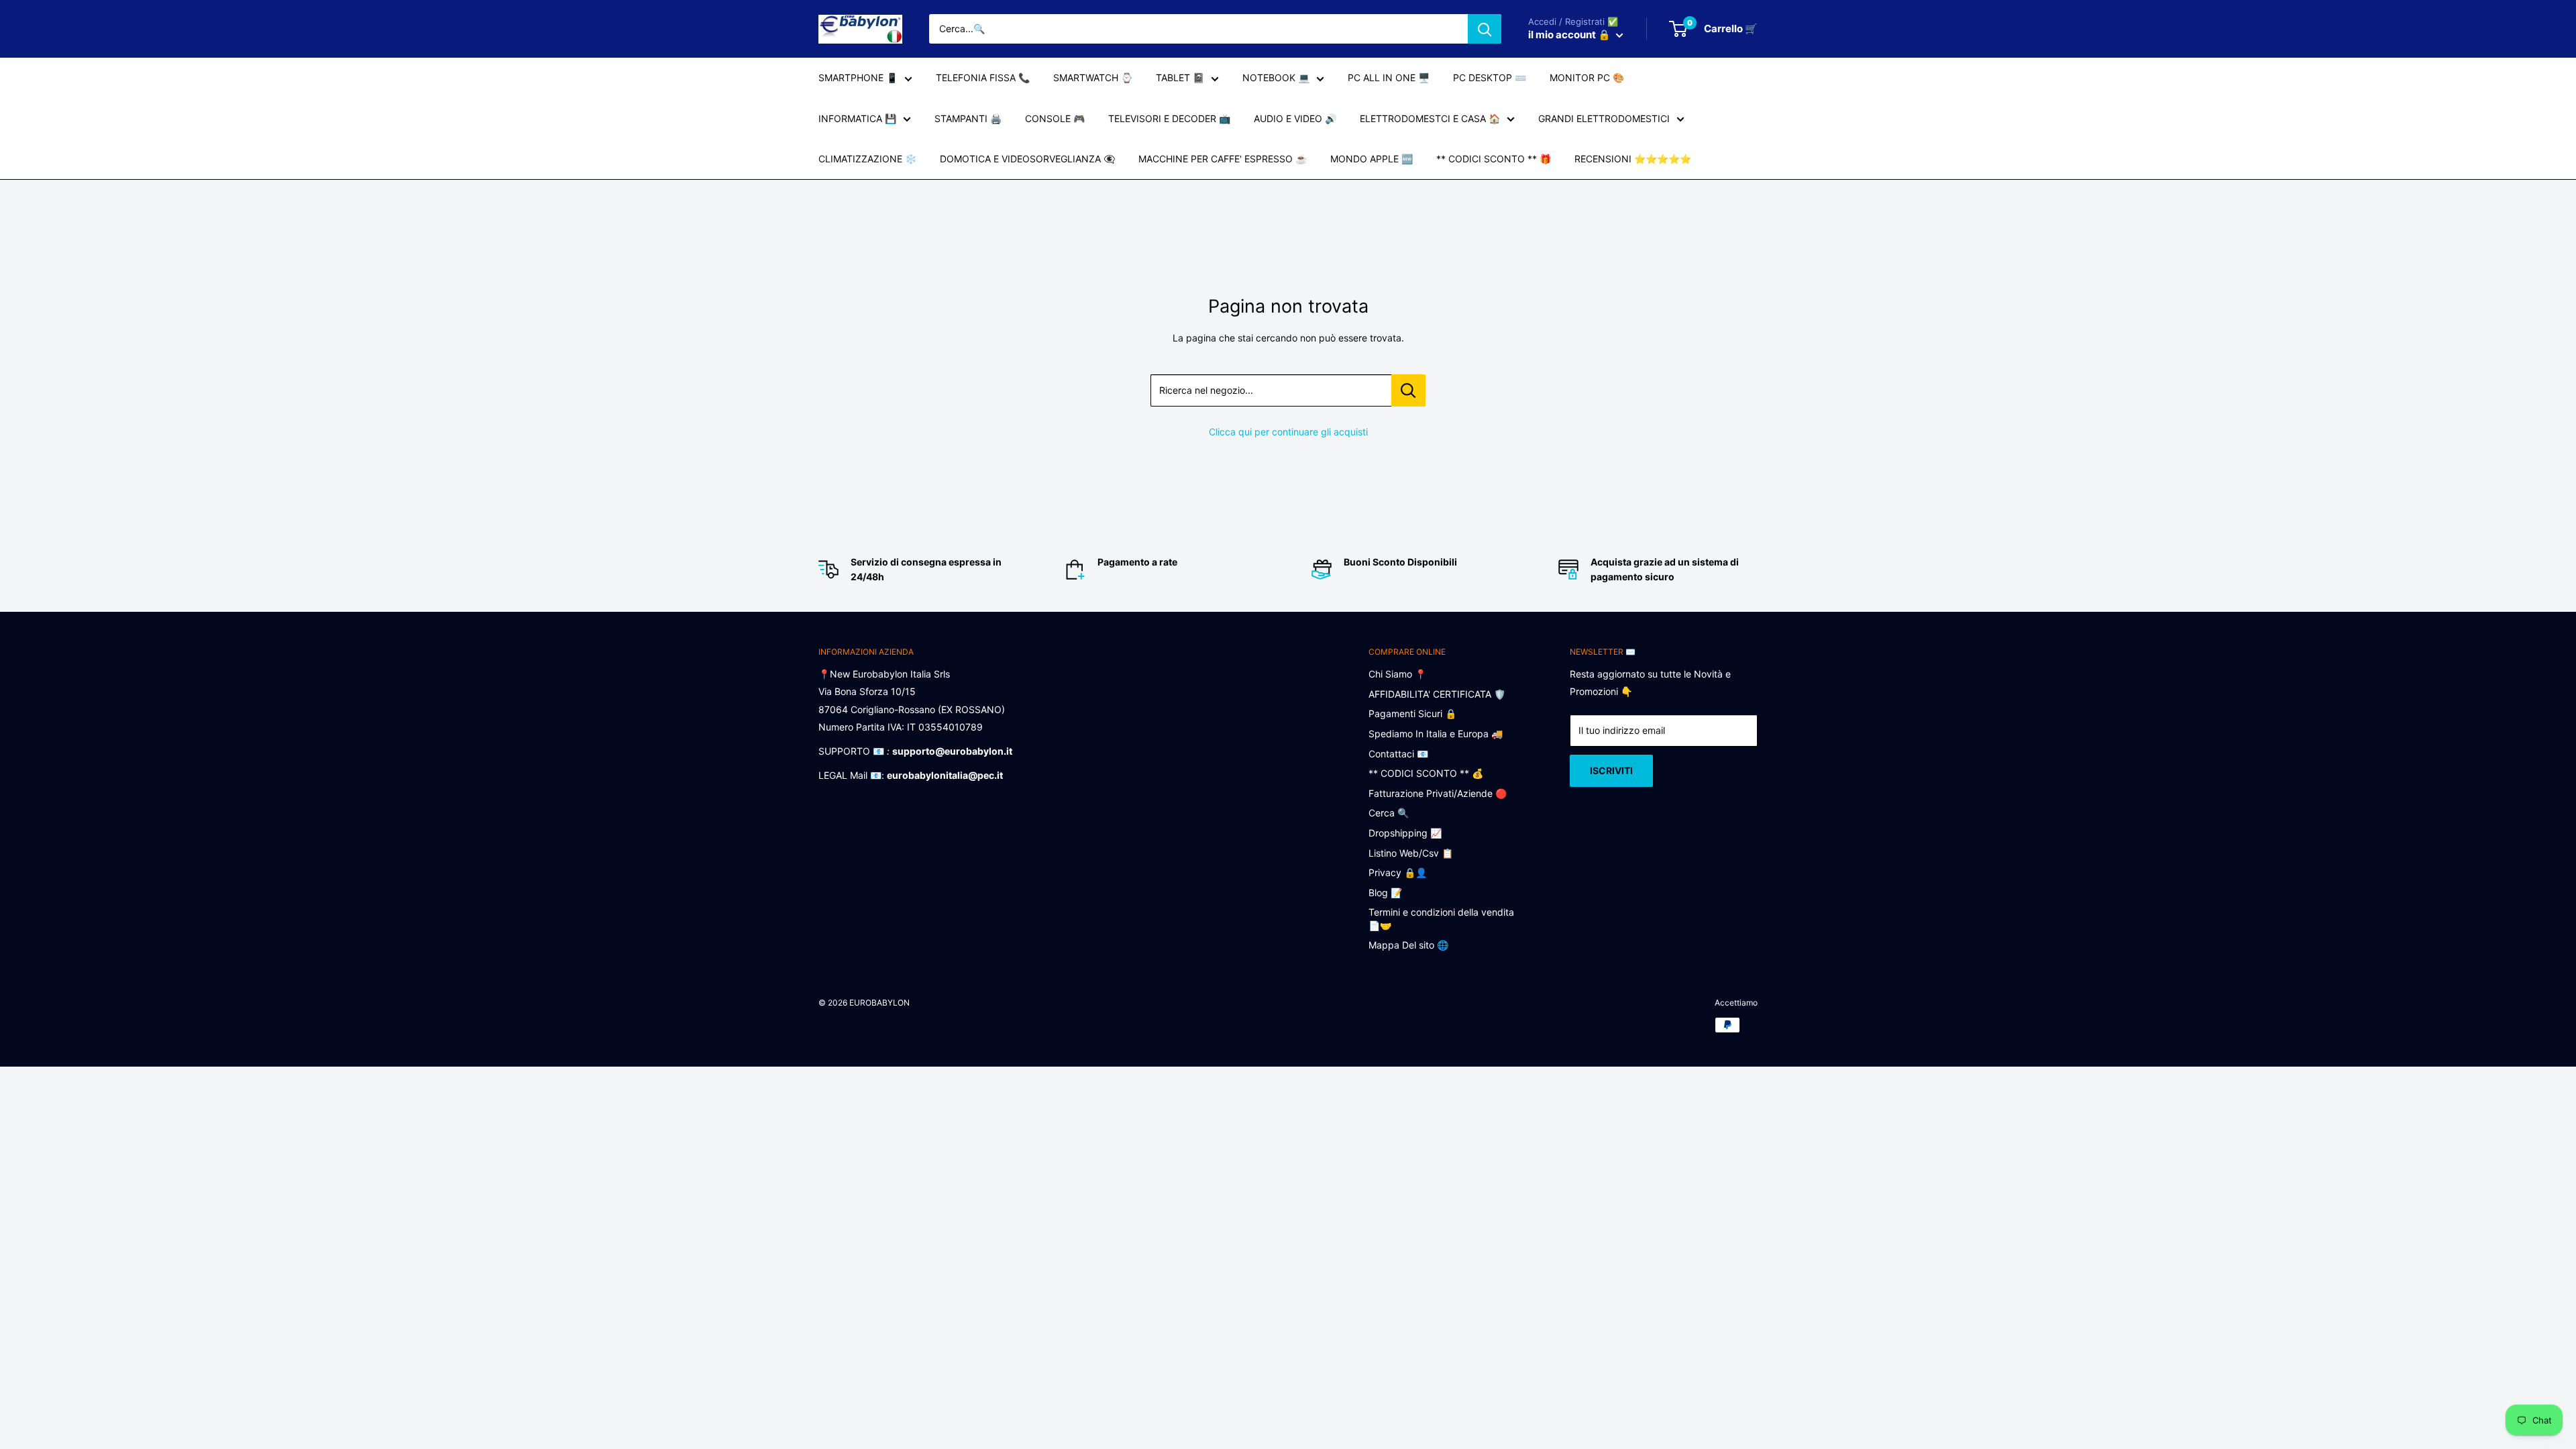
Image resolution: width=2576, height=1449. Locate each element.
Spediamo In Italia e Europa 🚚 (1436, 734)
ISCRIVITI (1611, 770)
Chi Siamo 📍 (1397, 674)
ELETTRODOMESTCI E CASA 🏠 (1430, 118)
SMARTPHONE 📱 (858, 77)
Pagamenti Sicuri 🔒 (1412, 713)
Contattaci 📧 (1398, 754)
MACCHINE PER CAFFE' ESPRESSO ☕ (1223, 159)
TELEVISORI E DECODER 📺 (1169, 118)
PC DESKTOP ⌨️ (1490, 77)
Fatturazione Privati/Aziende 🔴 (1438, 793)
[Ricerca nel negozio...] (1408, 390)
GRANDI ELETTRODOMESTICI (1604, 118)
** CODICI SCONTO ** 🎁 (1494, 159)
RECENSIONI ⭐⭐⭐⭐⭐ (1633, 159)
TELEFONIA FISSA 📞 (983, 77)
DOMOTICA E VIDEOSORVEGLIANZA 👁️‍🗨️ (1027, 159)
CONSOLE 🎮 (1055, 118)
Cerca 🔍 (1389, 813)
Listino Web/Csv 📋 (1411, 853)
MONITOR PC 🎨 (1587, 77)
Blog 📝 (1385, 893)
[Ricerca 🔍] (1485, 29)
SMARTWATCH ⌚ (1093, 77)
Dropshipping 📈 (1405, 833)
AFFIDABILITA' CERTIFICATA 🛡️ (1437, 694)
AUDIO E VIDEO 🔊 (1295, 118)
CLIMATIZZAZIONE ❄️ (867, 159)
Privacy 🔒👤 (1398, 872)
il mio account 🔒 (1570, 35)
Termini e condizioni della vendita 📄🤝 (1441, 919)
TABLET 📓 (1180, 77)
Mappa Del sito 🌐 (1408, 945)
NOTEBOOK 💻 (1276, 77)
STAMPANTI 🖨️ (968, 118)
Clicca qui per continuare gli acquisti (1288, 432)
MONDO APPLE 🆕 (1372, 159)
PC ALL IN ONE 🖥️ (1389, 77)
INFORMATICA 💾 (857, 118)
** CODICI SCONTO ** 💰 (1426, 773)
